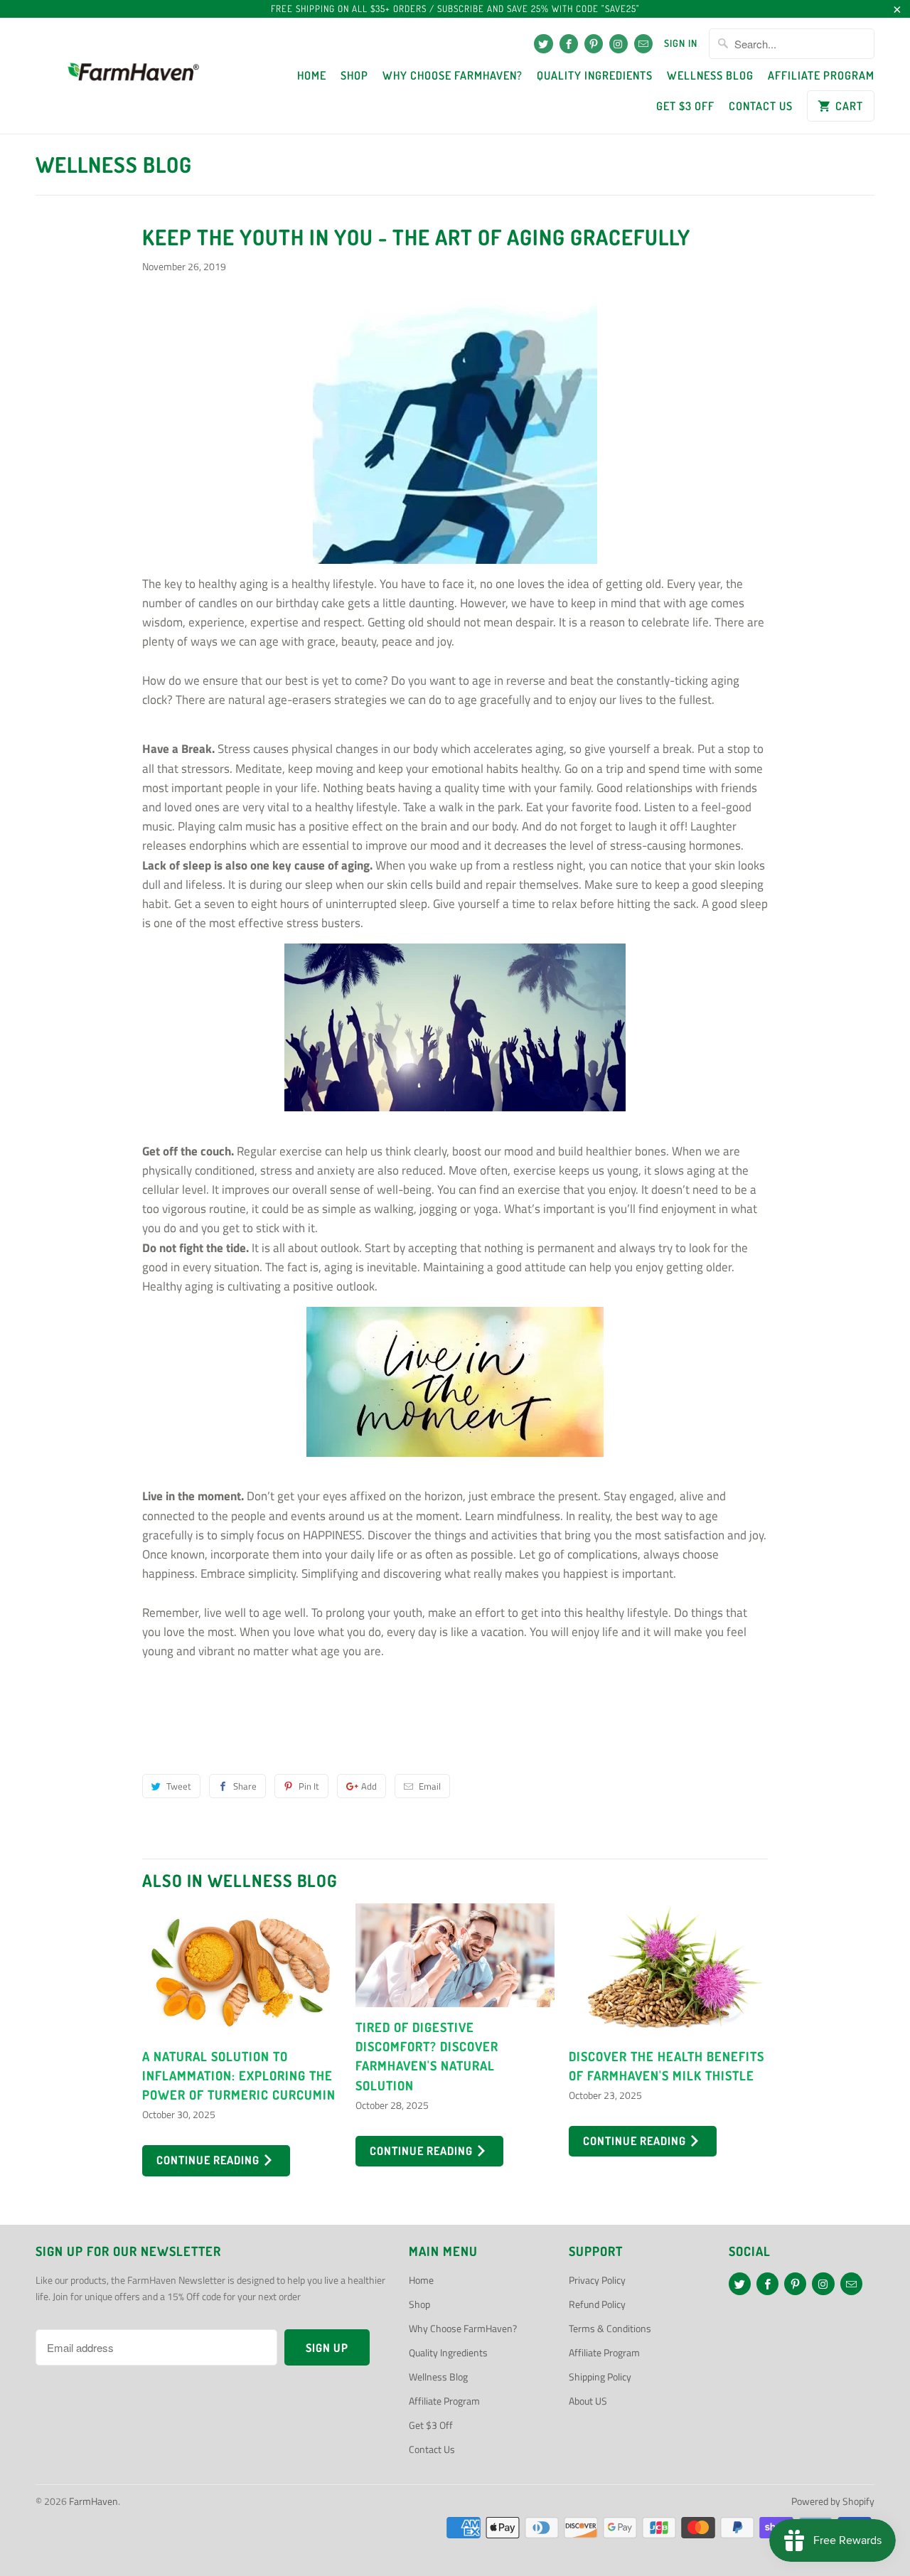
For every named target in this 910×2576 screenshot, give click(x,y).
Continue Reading (209, 2160)
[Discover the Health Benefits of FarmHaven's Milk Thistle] (668, 1970)
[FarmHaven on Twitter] (543, 44)
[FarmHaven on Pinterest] (594, 44)
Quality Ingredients (595, 75)
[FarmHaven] (133, 76)
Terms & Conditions (610, 2328)
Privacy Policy (597, 2280)
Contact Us (761, 106)
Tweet (179, 1786)
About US (588, 2401)
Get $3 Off (685, 106)
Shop (354, 75)
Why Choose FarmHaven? (453, 75)
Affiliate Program (821, 75)
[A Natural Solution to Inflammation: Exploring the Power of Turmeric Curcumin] (242, 1970)
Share (245, 1786)
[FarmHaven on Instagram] (619, 44)
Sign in (681, 43)
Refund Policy (597, 2304)
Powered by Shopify (833, 2501)
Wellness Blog (710, 75)
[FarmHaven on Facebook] (569, 44)
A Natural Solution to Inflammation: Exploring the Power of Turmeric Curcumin (239, 2075)
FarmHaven (93, 2501)
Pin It (309, 1786)
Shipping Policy (600, 2377)
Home (312, 75)
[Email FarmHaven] (643, 44)
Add (369, 1786)
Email (430, 1786)
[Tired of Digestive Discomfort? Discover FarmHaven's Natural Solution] (455, 1955)
